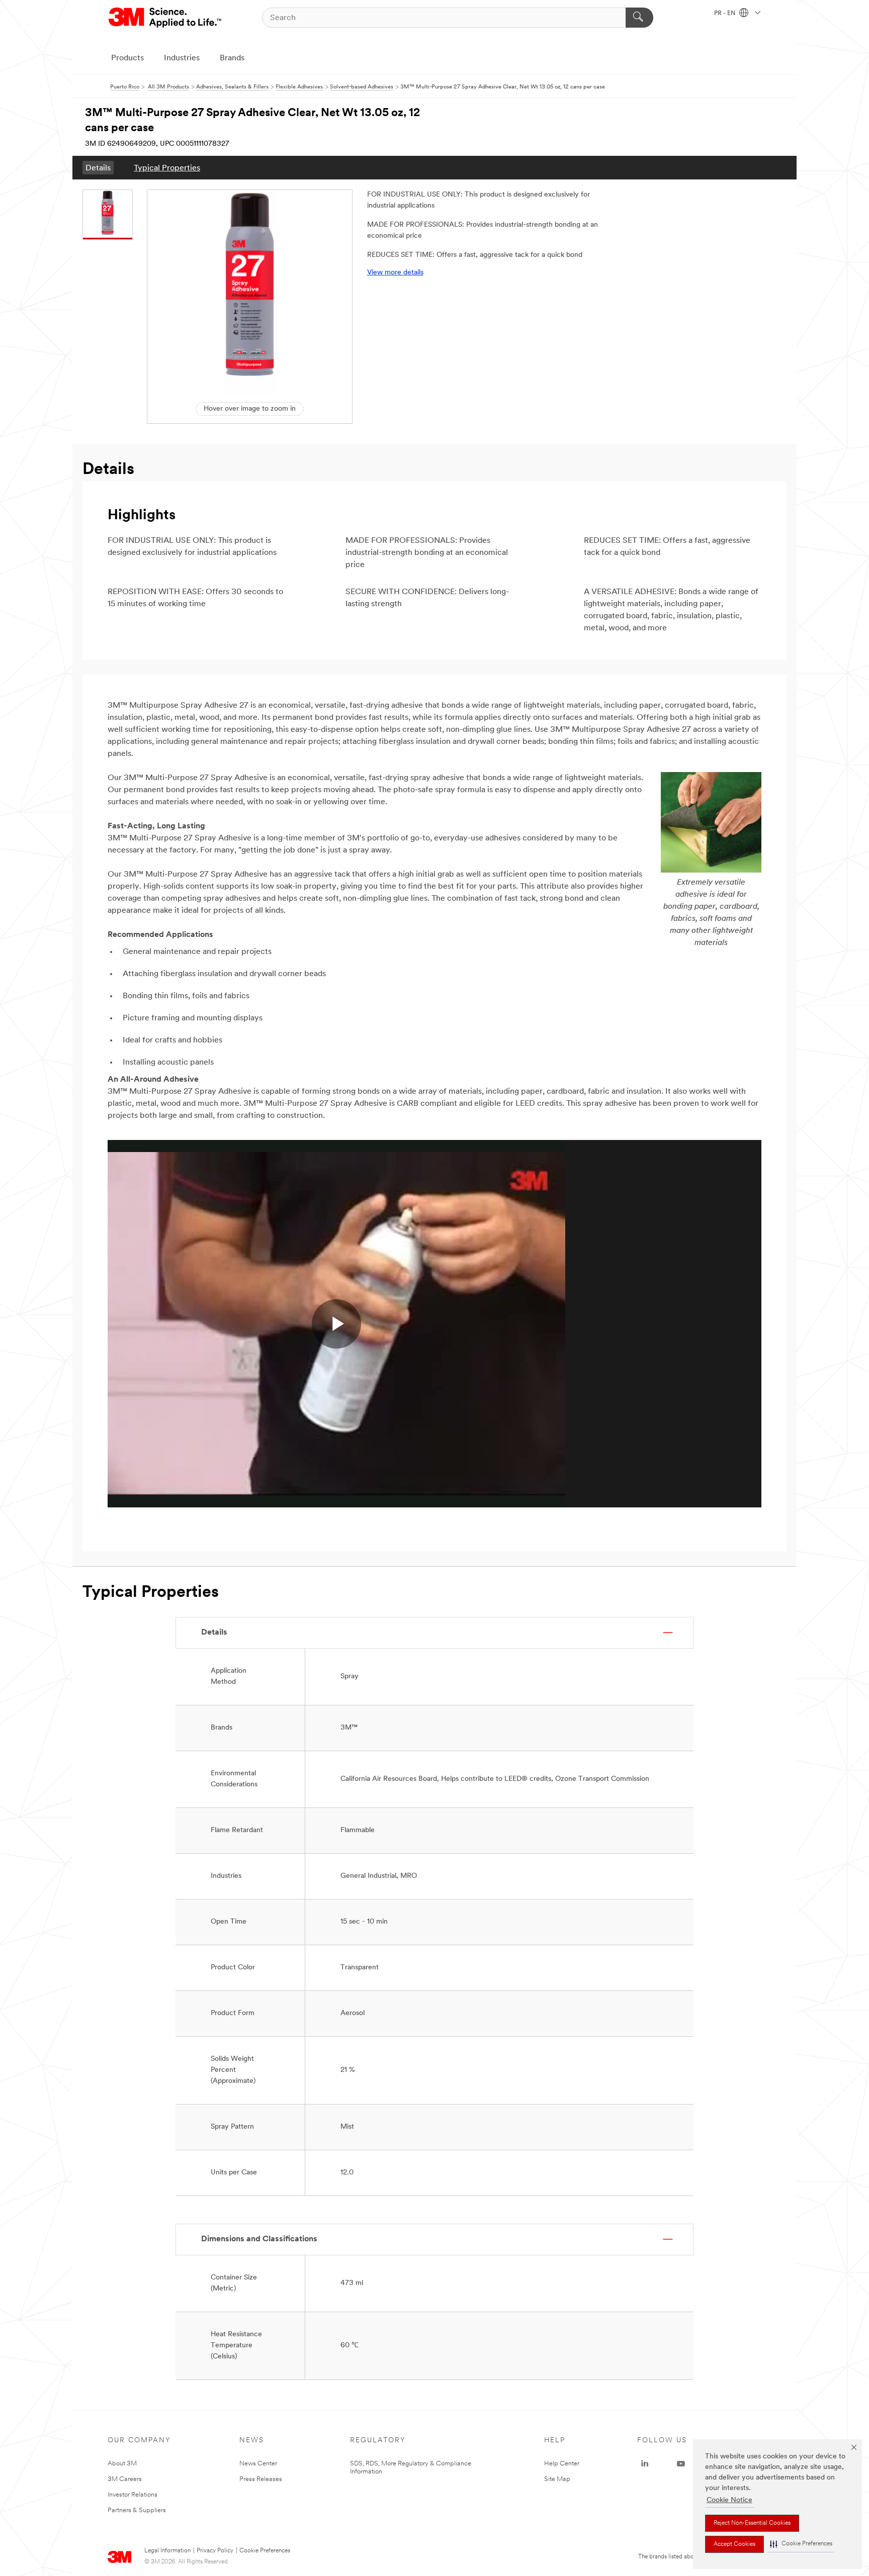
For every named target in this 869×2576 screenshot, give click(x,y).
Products (127, 58)
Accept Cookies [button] (734, 2544)
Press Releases (261, 2479)
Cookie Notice (729, 2500)
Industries (182, 58)
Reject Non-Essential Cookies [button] (752, 2523)
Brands (232, 58)
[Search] (639, 18)
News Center (258, 2464)
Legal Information (167, 2551)
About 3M (122, 2464)
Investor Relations (133, 2495)
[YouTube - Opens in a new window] (681, 2464)
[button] (801, 2544)
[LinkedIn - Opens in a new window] (645, 2464)
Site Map (557, 2479)
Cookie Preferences (265, 2551)
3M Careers (125, 2479)
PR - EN (725, 14)
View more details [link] (395, 273)
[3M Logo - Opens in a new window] (166, 18)
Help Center (562, 2464)
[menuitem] (98, 168)
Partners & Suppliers (137, 2510)
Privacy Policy (215, 2551)
